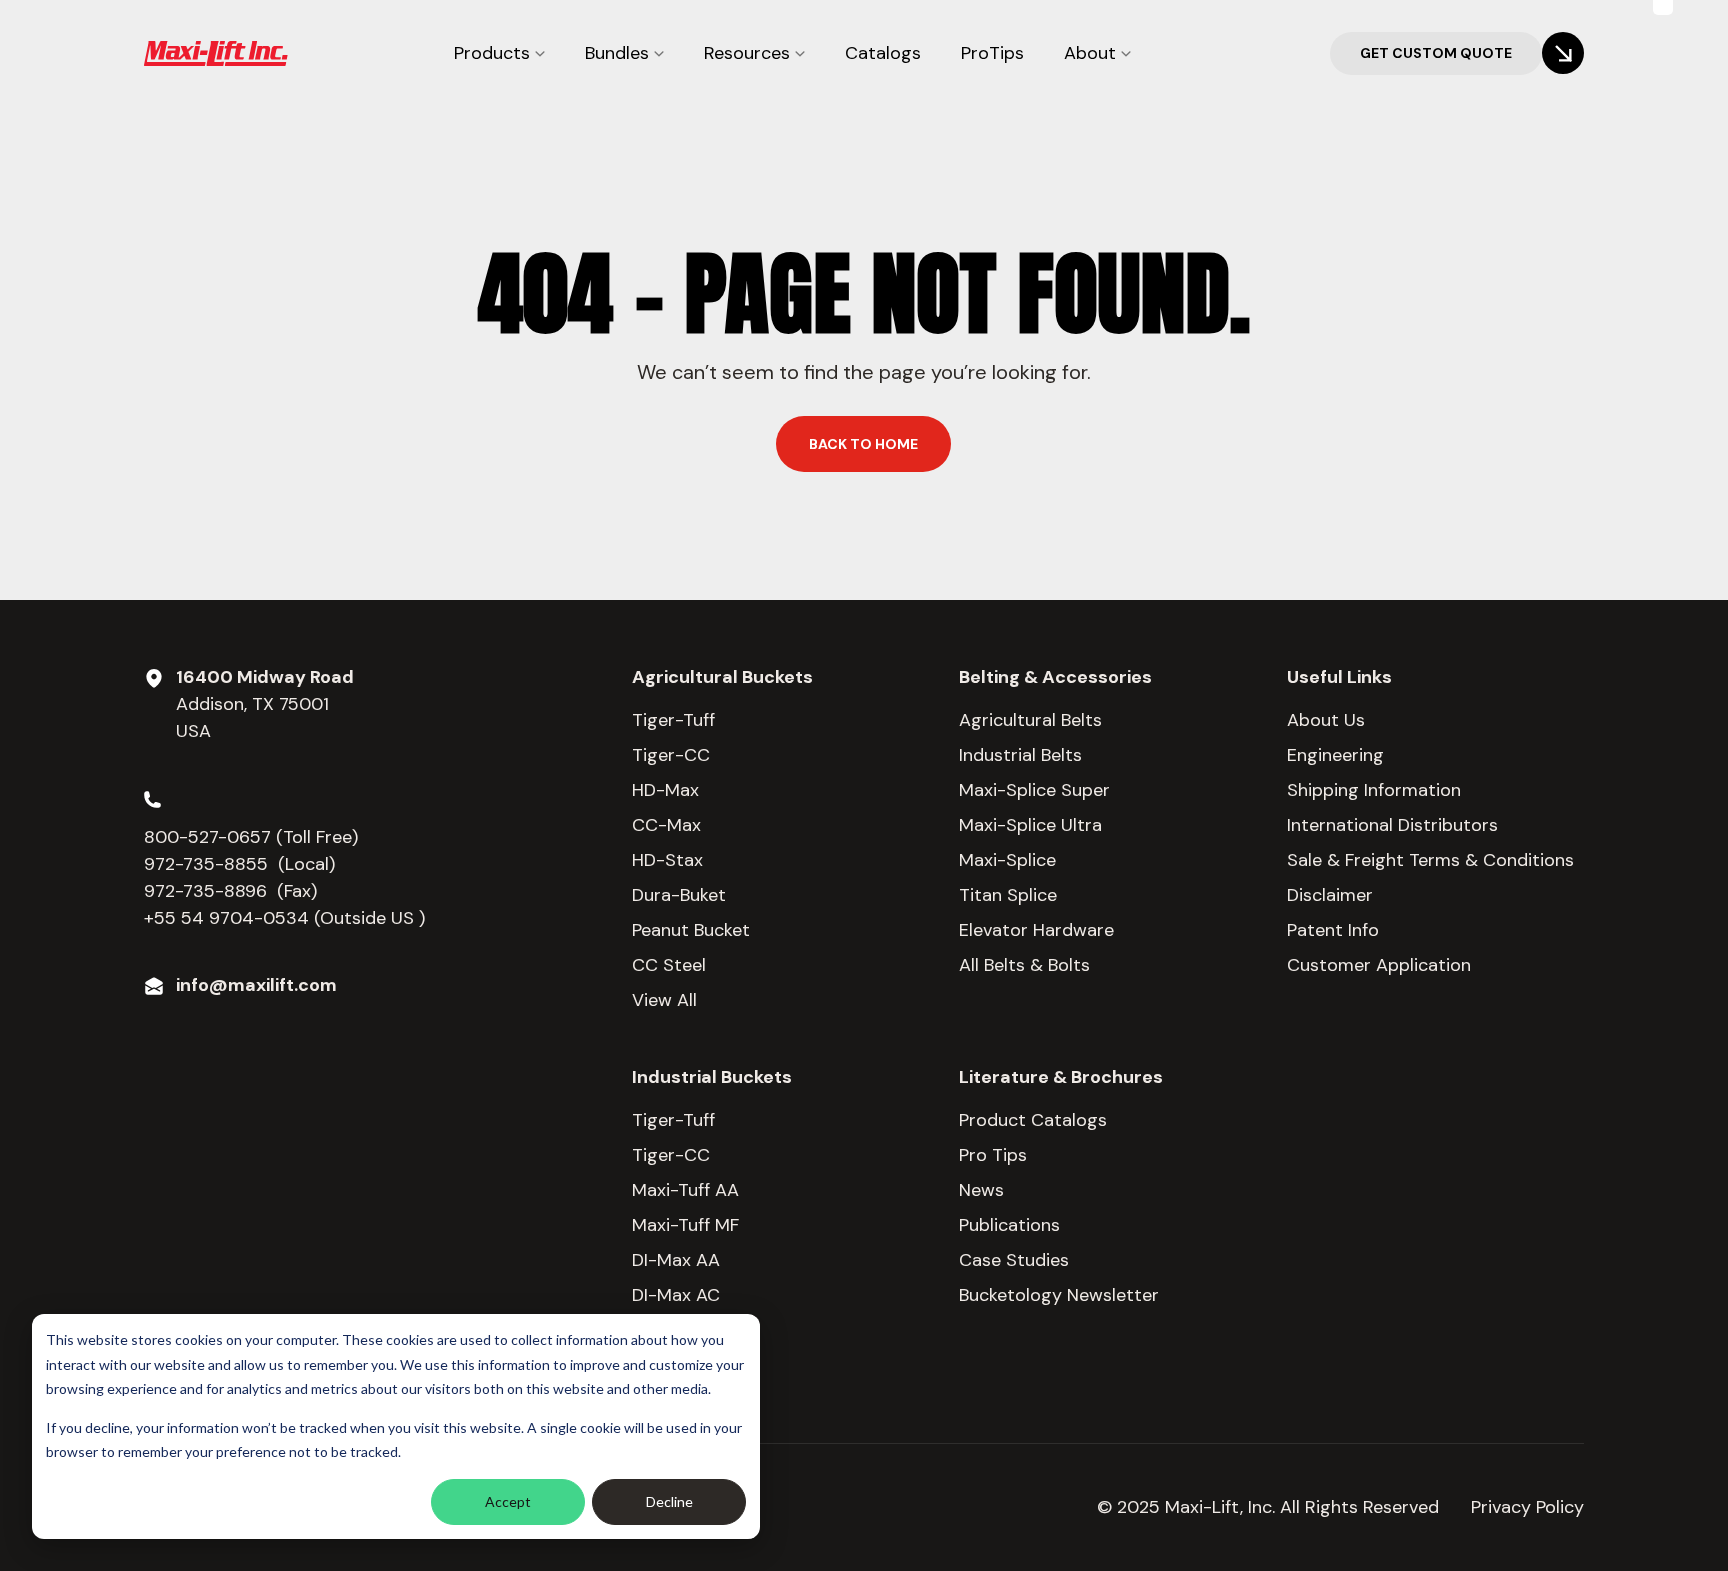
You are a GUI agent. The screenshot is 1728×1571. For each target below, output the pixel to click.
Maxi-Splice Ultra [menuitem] (1030, 825)
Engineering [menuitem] (1335, 755)
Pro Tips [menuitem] (993, 1155)
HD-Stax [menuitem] (667, 860)
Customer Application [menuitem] (1379, 965)
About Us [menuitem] (1326, 720)
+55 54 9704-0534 (226, 918)
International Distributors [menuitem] (1392, 825)
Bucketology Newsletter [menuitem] (1059, 1295)
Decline (669, 1501)
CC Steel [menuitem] (669, 965)
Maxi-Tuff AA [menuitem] (685, 1190)
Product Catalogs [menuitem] (1033, 1120)
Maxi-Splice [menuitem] (1007, 860)
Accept (508, 1501)
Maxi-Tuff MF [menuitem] (685, 1225)
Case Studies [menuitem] (1014, 1260)
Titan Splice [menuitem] (1008, 895)
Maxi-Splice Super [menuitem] (1034, 790)
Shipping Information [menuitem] (1374, 790)
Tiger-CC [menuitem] (671, 755)
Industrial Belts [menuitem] (1020, 755)
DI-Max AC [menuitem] (676, 1295)
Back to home (863, 444)
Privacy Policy (1527, 1507)
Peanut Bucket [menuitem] (691, 930)
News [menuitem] (981, 1190)
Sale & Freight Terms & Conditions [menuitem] (1430, 860)
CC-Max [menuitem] (666, 825)
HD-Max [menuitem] (665, 790)
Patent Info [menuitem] (1333, 930)
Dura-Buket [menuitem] (679, 895)
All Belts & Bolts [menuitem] (1024, 965)
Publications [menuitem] (1009, 1225)
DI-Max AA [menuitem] (676, 1260)
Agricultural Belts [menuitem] (1030, 720)
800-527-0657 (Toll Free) (253, 837)
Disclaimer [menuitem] (1330, 895)
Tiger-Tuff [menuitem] (673, 720)
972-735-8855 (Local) (239, 864)
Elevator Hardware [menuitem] (1036, 930)
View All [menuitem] (664, 1000)
